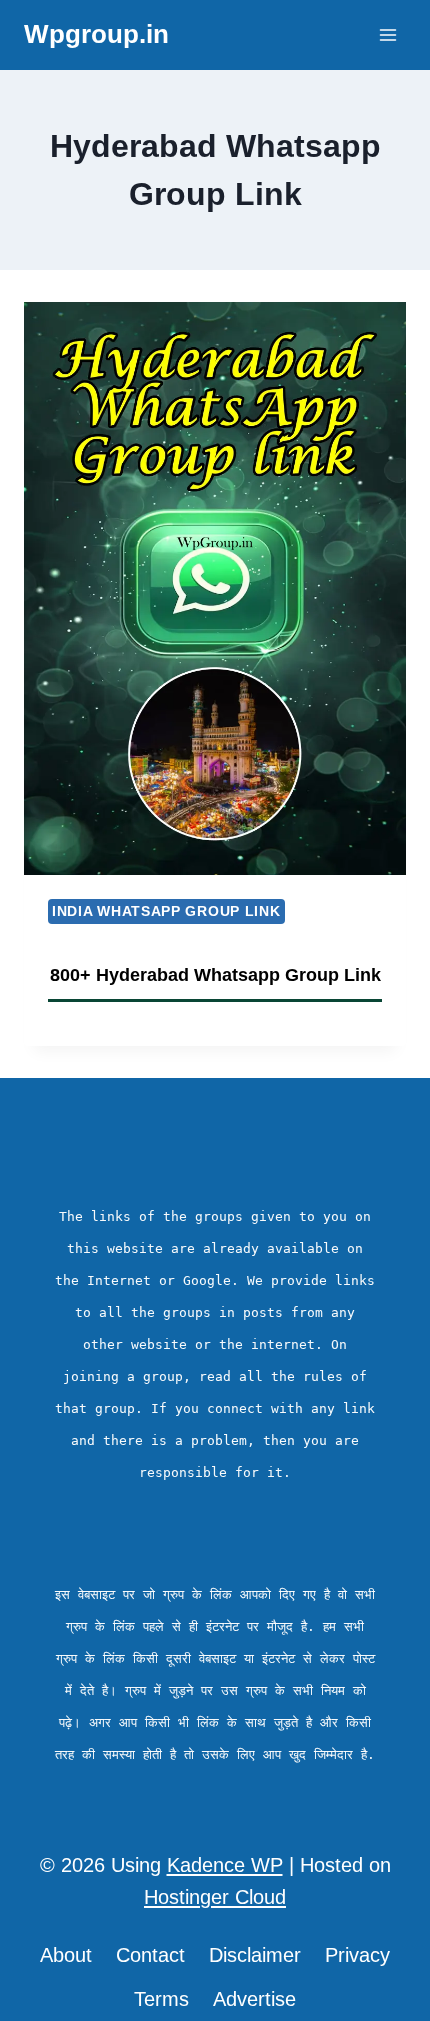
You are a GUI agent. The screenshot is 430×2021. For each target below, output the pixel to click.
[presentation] (215, 588)
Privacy (357, 1955)
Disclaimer (255, 1955)
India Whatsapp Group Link (166, 911)
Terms (161, 1999)
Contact (150, 1955)
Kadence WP (225, 1865)
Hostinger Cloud (215, 1897)
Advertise (254, 1999)
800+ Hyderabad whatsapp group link (215, 975)
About (66, 1955)
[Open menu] (387, 34)
